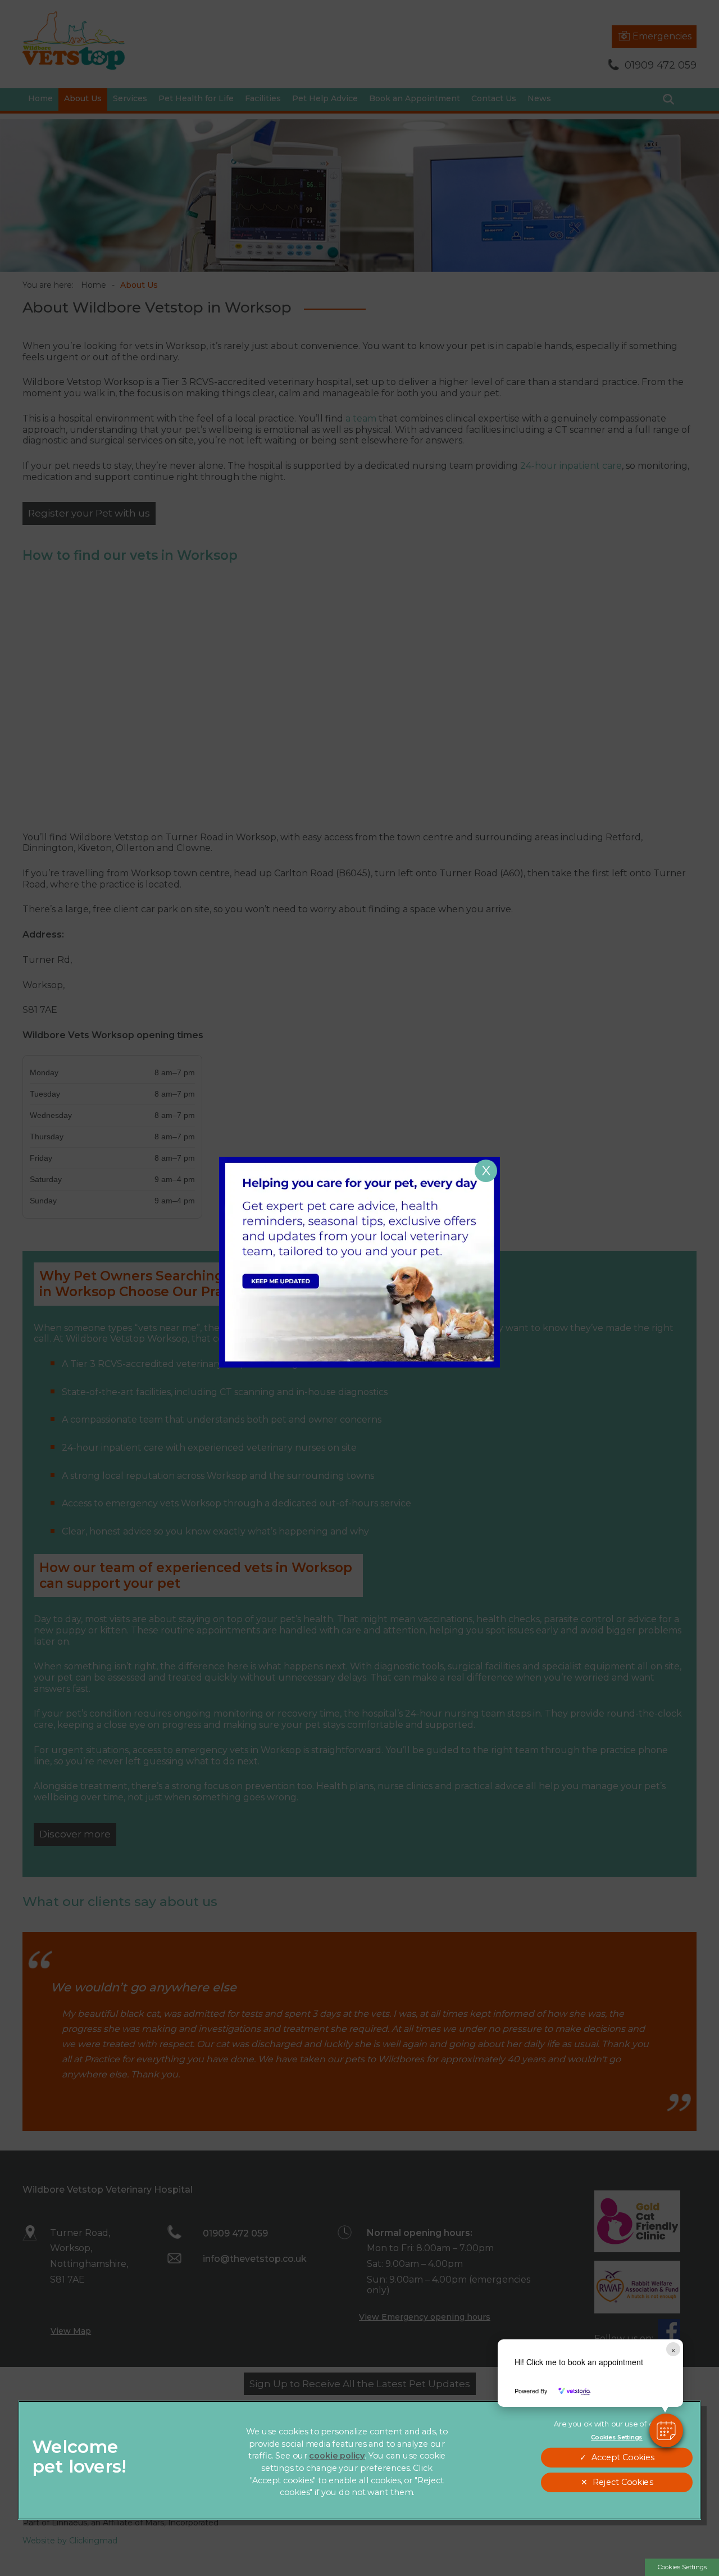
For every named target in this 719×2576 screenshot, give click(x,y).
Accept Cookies (623, 2458)
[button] (666, 2430)
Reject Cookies (623, 2482)
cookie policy (337, 2456)
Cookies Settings (682, 2567)
